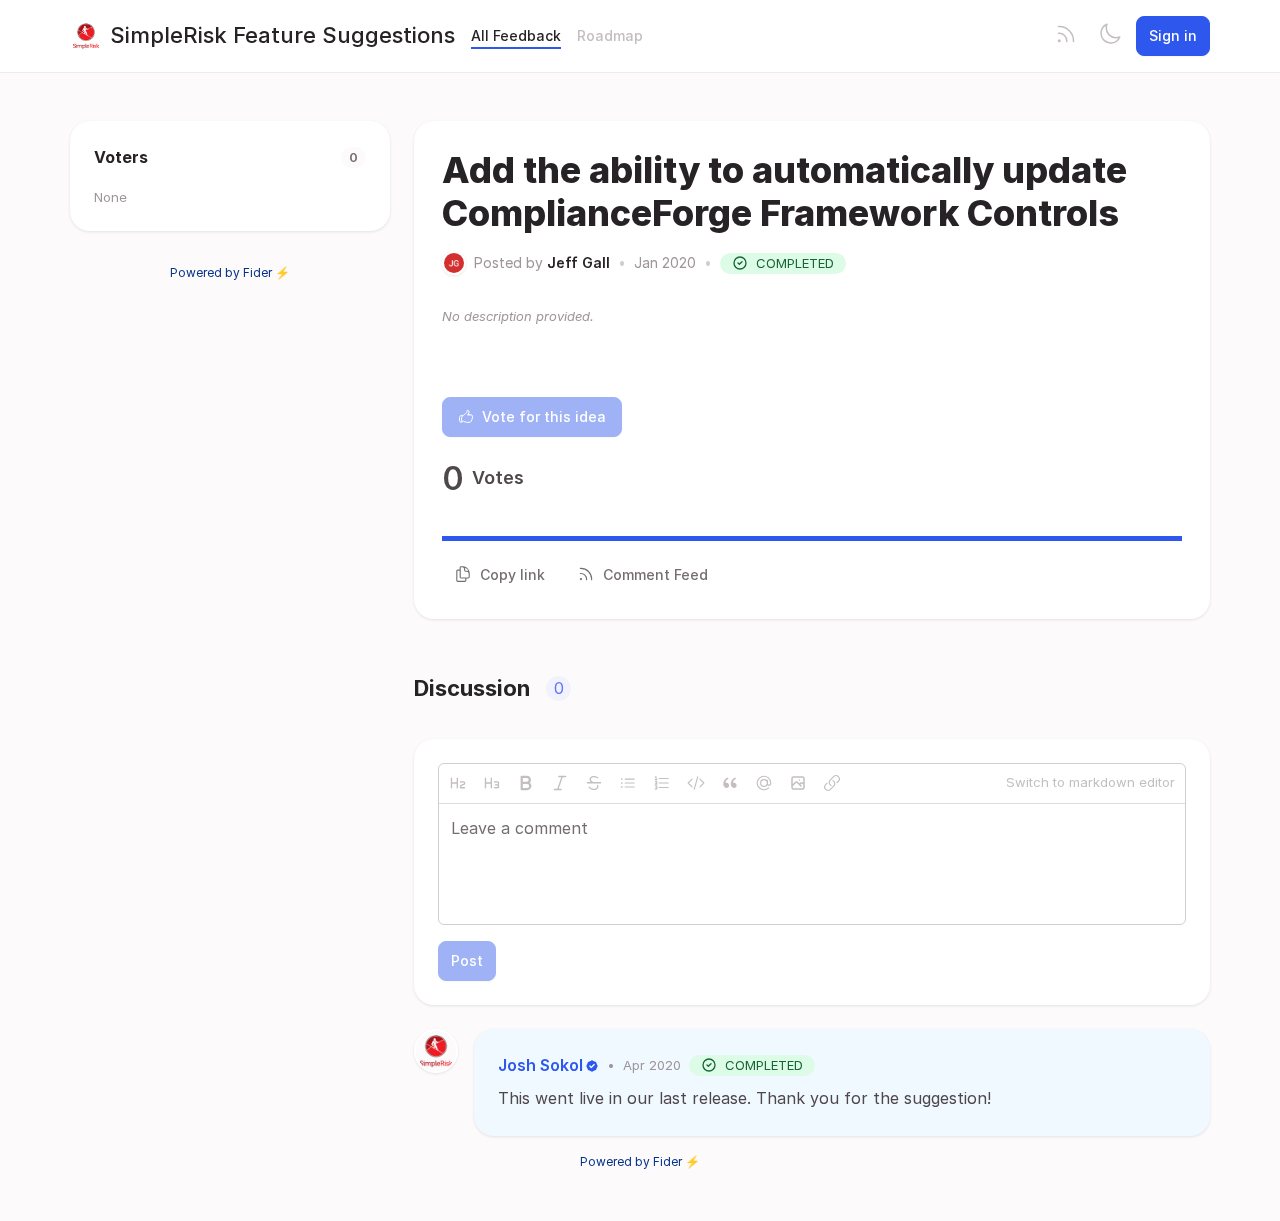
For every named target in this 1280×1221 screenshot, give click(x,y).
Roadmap (610, 35)
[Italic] (560, 783)
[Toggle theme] (1110, 36)
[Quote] (730, 783)
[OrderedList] (662, 783)
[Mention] (764, 783)
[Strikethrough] (594, 783)
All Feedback (516, 35)
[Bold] (526, 783)
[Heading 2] (458, 783)
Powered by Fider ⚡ (230, 272)
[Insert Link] (832, 783)
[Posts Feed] (1066, 36)
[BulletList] (628, 783)
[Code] (696, 783)
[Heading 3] (492, 783)
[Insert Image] (798, 783)
